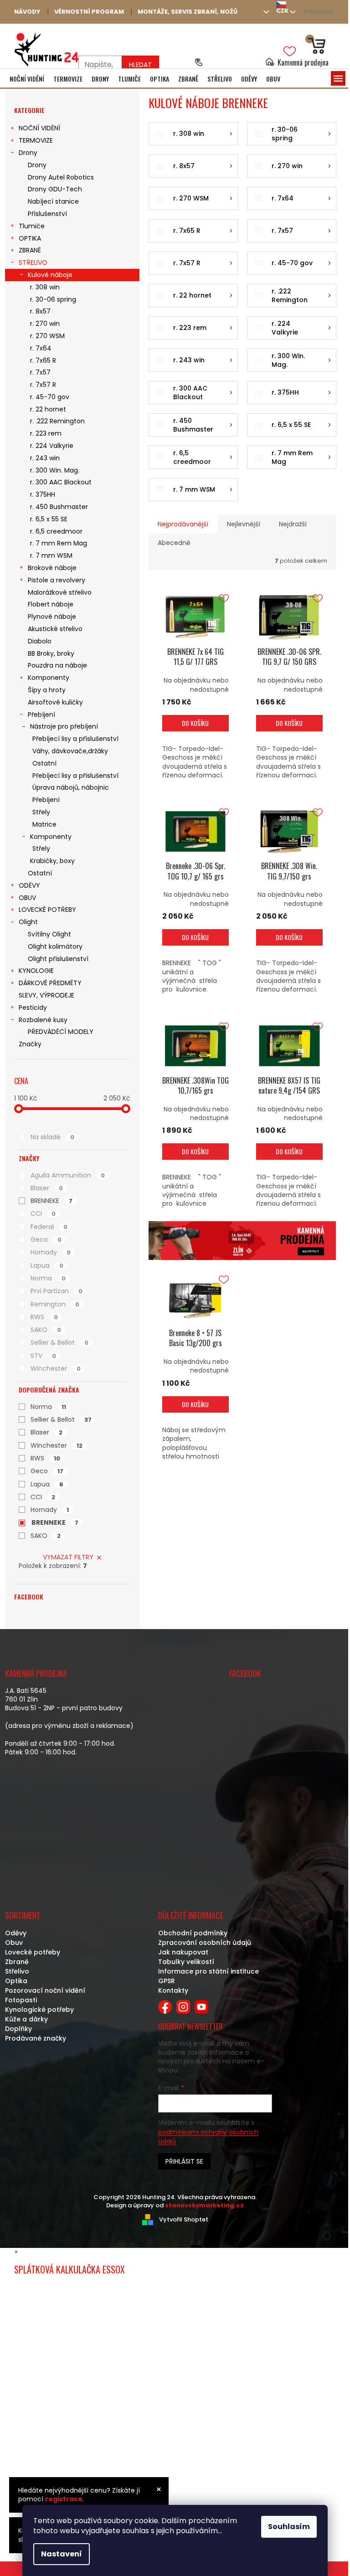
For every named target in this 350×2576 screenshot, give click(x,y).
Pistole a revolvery (57, 580)
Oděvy (16, 1933)
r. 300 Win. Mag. (55, 470)
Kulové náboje (50, 275)
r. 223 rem (46, 433)
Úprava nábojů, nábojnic (71, 787)
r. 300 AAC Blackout (61, 482)
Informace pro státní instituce (208, 1971)
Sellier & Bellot (59, 1342)
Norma (48, 1278)
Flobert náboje (51, 604)
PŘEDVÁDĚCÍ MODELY (61, 1032)
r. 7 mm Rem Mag (59, 543)
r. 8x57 (40, 311)
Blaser (47, 1188)
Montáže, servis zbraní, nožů (188, 12)
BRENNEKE (51, 1201)
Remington (55, 1304)
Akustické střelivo (55, 629)
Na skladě (52, 1137)
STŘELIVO (33, 262)
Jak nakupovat (183, 1952)
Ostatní (44, 763)
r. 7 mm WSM (51, 555)
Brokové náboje (52, 568)
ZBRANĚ (30, 250)
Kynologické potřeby (39, 2010)
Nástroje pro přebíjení (64, 726)
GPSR (167, 1981)
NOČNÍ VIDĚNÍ (39, 128)
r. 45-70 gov (50, 397)
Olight (28, 922)
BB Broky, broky (51, 653)
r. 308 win (45, 287)
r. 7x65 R (43, 360)
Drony (28, 153)
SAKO (46, 1330)
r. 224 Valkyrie (52, 446)
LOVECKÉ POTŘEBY (47, 910)
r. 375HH (43, 494)
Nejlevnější (244, 524)
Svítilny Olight (49, 934)
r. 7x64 (41, 348)
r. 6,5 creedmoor (56, 531)
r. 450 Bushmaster (59, 507)
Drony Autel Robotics (61, 177)
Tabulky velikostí (186, 1962)
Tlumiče (32, 226)
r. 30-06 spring (53, 299)
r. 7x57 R (43, 385)
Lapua (47, 1265)
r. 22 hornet (48, 409)
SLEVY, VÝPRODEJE (46, 995)
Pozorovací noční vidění (45, 1990)
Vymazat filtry (68, 1557)
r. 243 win (45, 458)
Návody (27, 12)
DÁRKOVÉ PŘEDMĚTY (50, 983)
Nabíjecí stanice (53, 201)
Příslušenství (47, 214)
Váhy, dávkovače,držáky (70, 751)
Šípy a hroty (47, 690)
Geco (46, 1239)
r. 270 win (45, 324)
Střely (41, 812)
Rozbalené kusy (43, 1020)
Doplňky (18, 2029)
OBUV (27, 898)
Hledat (140, 65)
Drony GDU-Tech (55, 189)
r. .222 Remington (57, 421)
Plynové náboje (52, 617)
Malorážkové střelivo (60, 592)
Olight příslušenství (58, 959)
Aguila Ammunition (68, 1175)
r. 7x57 (40, 372)
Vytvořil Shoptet (184, 2219)
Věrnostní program (89, 12)
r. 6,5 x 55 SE (49, 519)
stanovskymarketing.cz (204, 2205)
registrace (64, 2499)
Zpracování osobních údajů (205, 1943)
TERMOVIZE (36, 140)
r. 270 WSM (47, 336)
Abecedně (174, 543)
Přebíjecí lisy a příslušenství (75, 739)
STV (43, 1356)
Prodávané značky (36, 2038)
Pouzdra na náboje (57, 665)
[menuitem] (27, 79)
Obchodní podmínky (193, 1933)
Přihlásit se (184, 2161)
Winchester (56, 1368)
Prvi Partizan (57, 1291)
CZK (282, 11)
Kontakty (173, 1990)
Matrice (44, 824)
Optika (16, 1981)
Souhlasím (289, 2527)
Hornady (51, 1252)
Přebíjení (41, 715)
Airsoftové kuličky (55, 702)
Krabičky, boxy (52, 861)
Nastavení (62, 2554)
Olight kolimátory (55, 946)
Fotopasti (21, 2000)
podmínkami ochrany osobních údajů (208, 2137)
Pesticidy (33, 1008)
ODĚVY (29, 885)
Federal (49, 1227)
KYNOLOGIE (36, 971)
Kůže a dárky (26, 2019)
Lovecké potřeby (33, 1952)
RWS (44, 1317)
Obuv (14, 1943)
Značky (30, 1044)
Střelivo (17, 1971)
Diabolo (40, 641)
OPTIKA (30, 238)
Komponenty (49, 678)
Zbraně (17, 1962)
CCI (43, 1213)
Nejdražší (293, 524)
